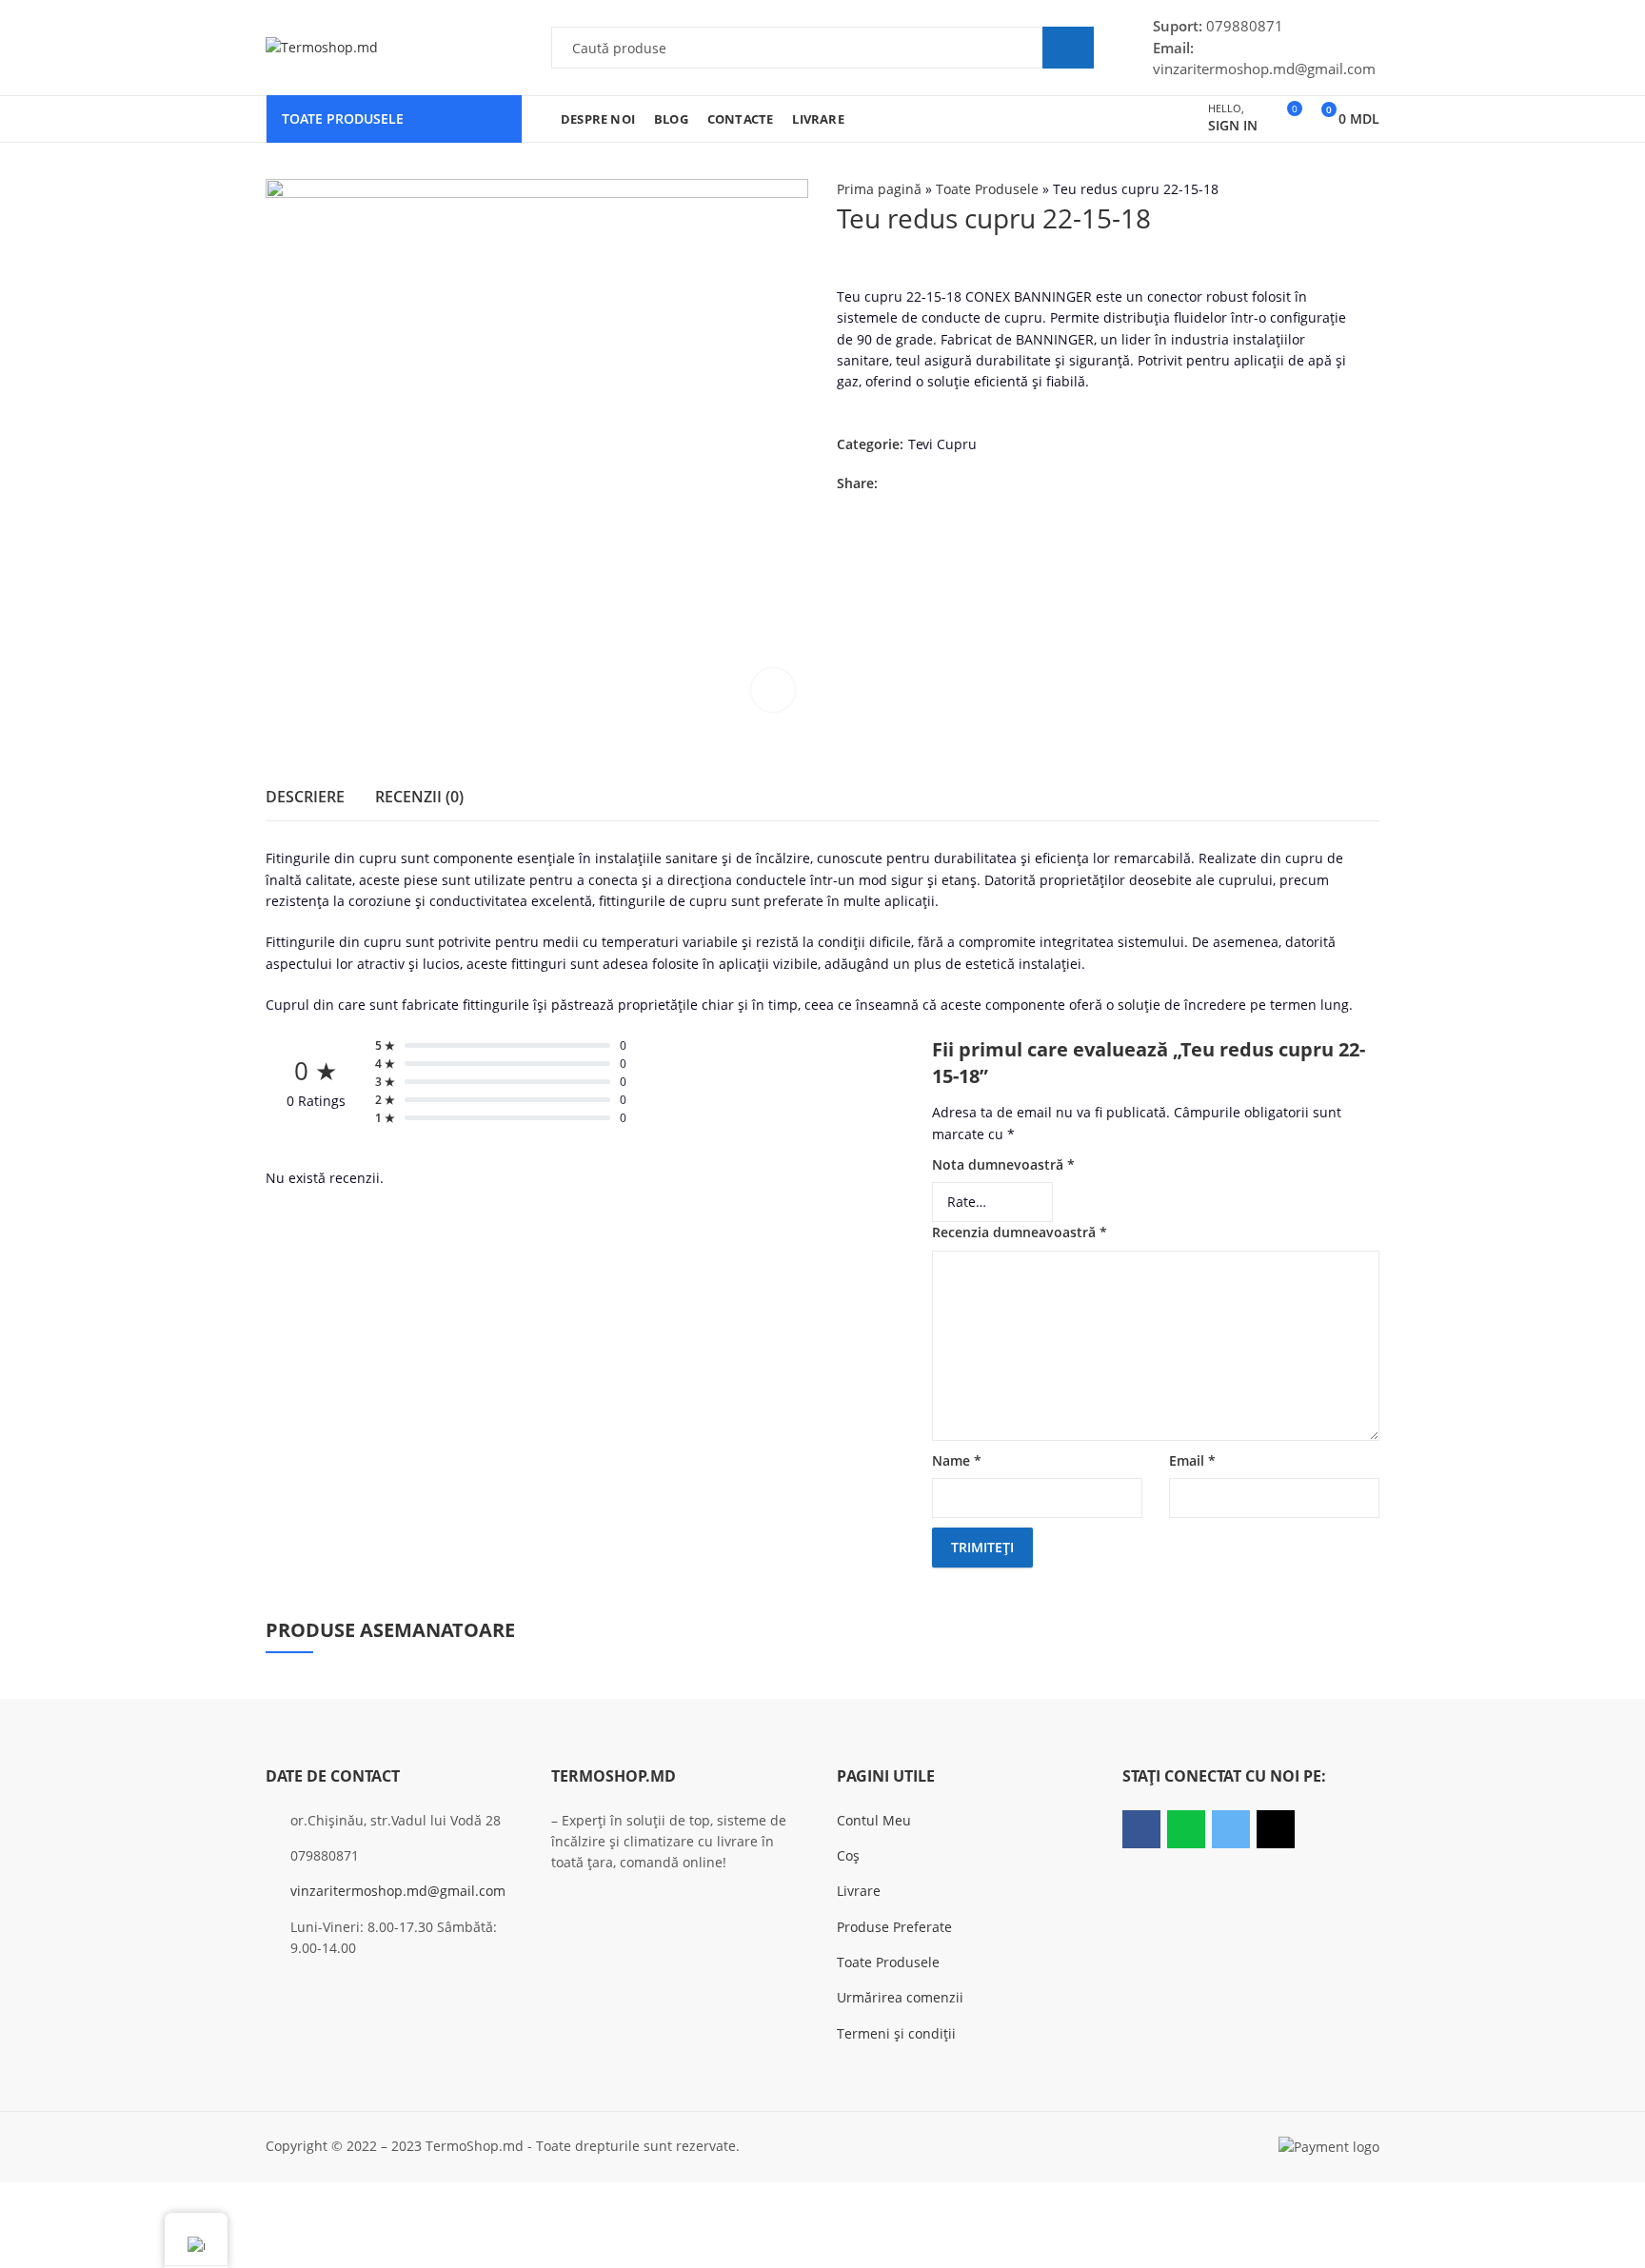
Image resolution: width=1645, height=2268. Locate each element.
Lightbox (773, 690)
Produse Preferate (894, 1927)
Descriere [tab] (305, 797)
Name (957, 1460)
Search (1068, 48)
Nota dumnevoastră (1003, 1164)
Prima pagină (879, 189)
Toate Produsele (987, 189)
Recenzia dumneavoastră (1020, 1232)
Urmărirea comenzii (900, 1997)
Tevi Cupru (942, 445)
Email (1192, 1460)
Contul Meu (874, 1820)
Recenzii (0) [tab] (419, 797)
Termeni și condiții (896, 2033)
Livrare (859, 1891)
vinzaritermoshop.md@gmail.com (398, 1891)
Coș (848, 1855)
